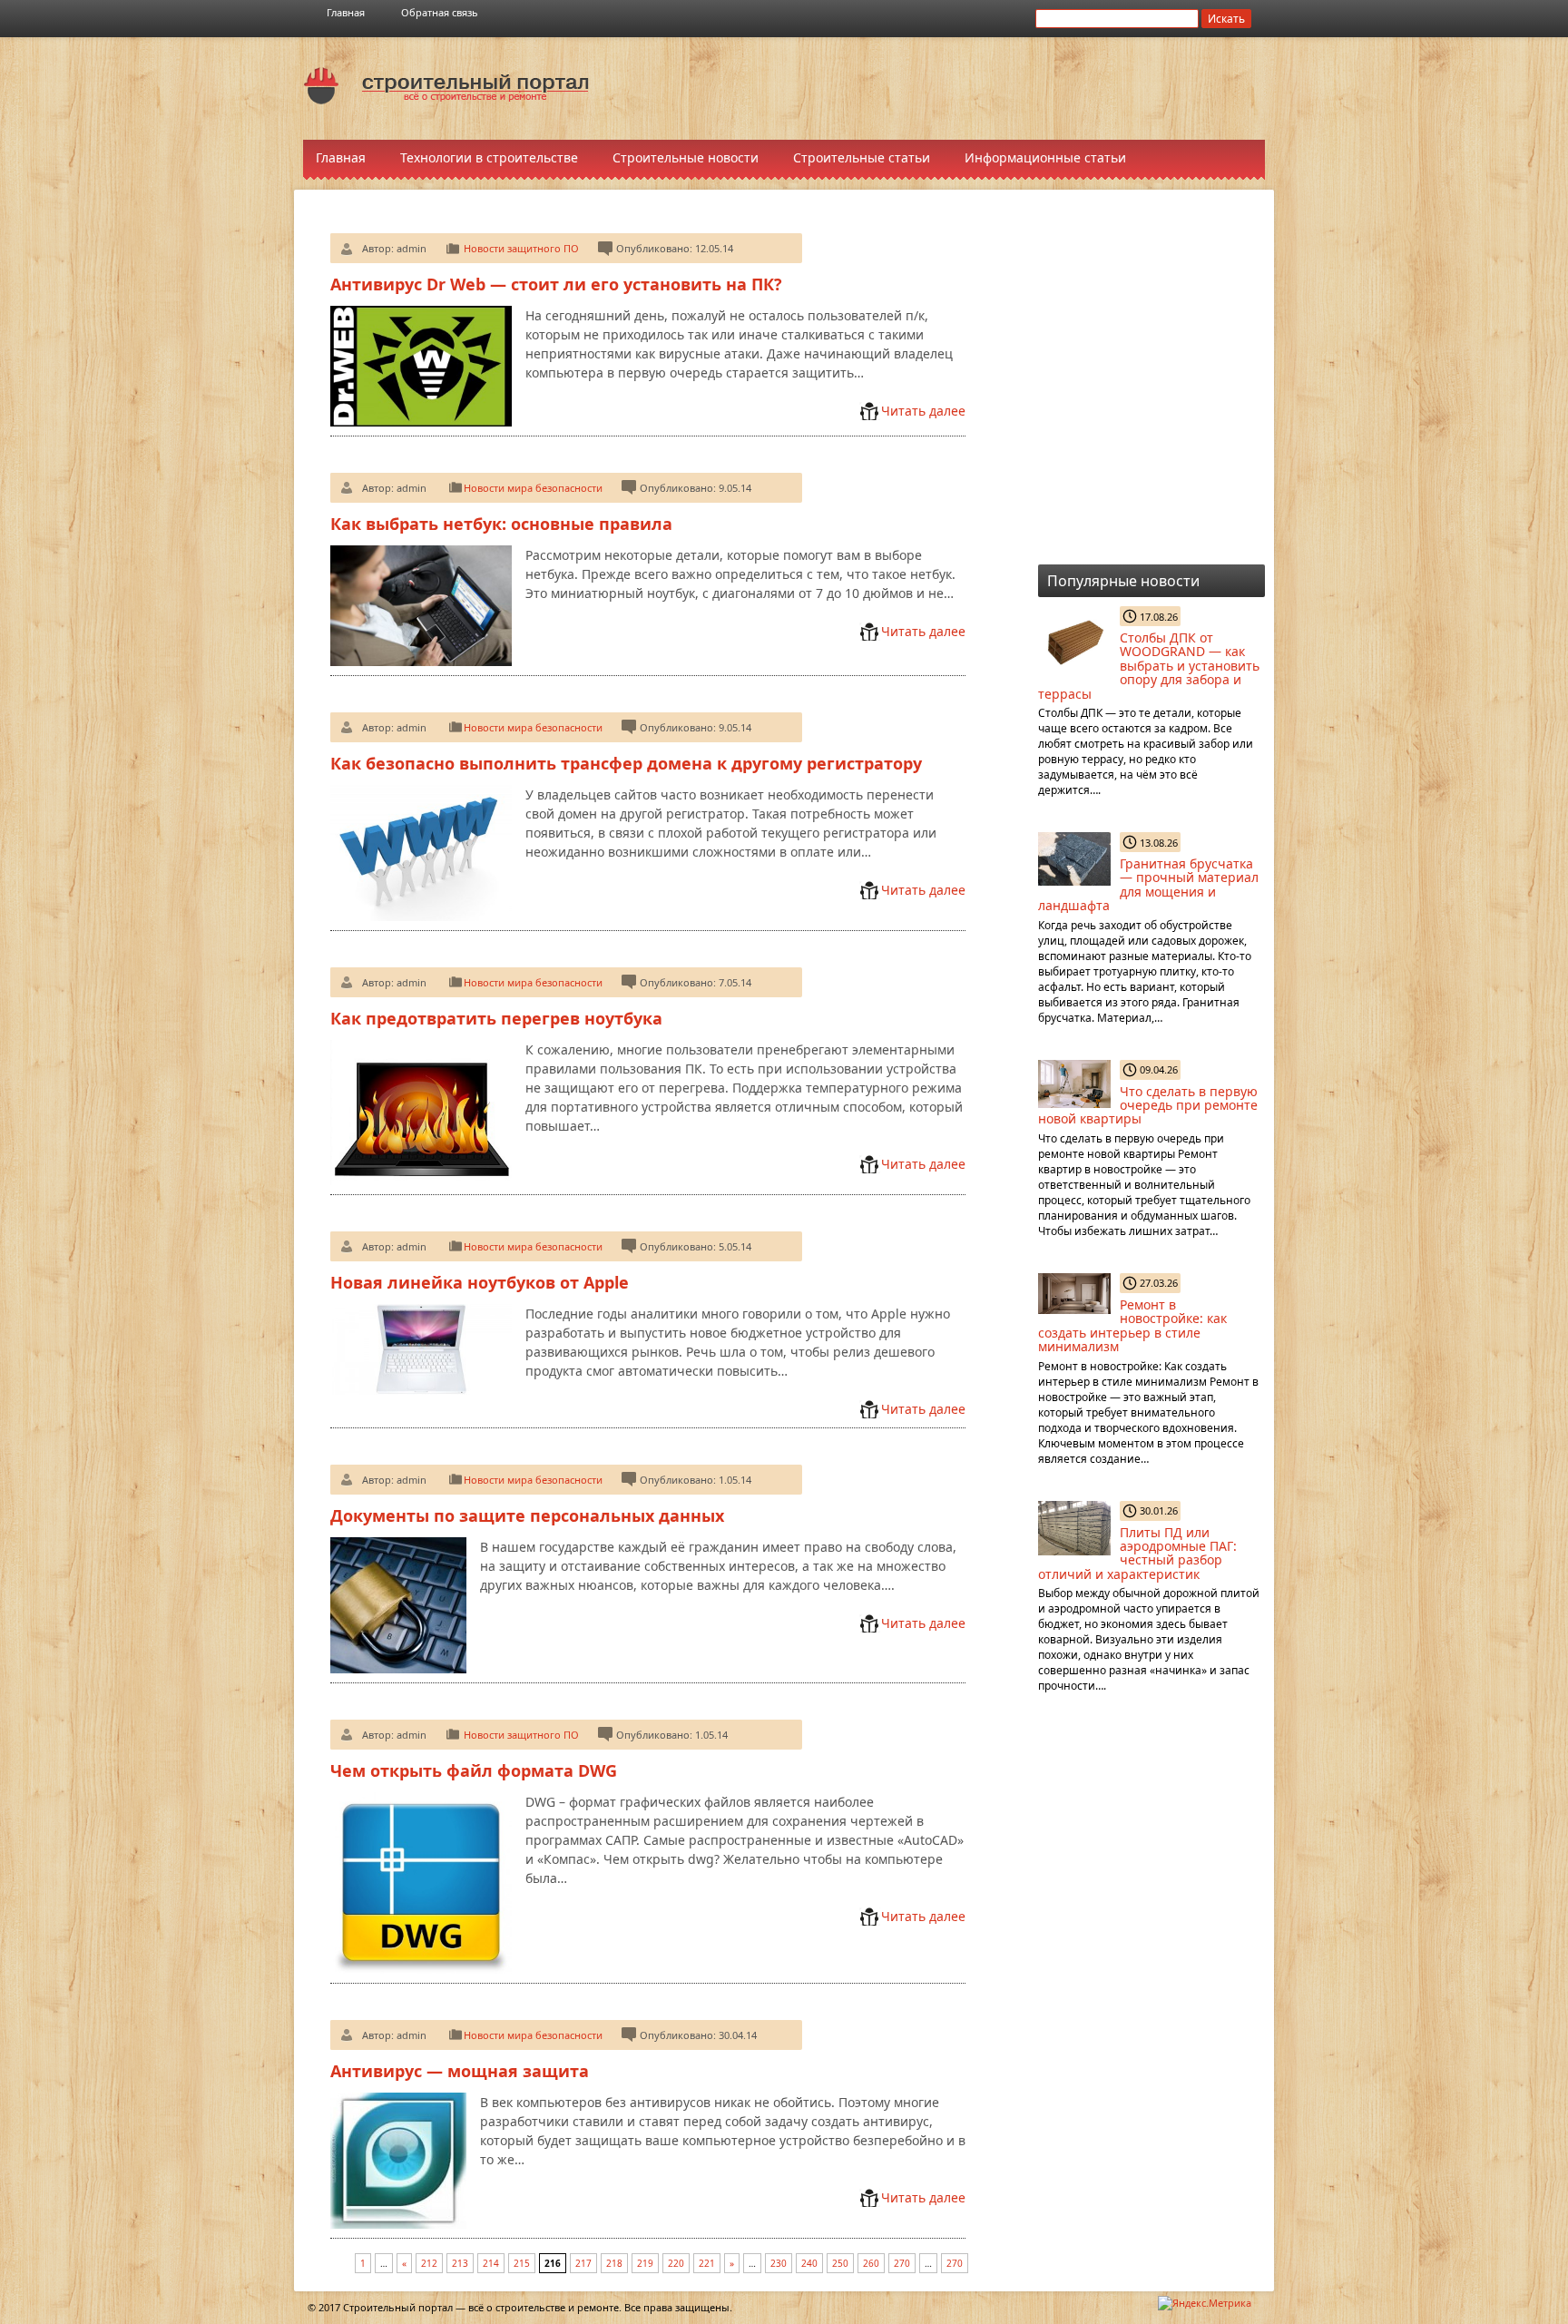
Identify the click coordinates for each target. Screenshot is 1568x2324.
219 (645, 2263)
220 (676, 2263)
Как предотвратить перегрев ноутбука (496, 1018)
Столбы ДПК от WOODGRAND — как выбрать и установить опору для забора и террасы (1149, 666)
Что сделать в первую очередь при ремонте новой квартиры (1148, 1105)
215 (522, 2263)
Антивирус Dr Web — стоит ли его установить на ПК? (556, 284)
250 (840, 2263)
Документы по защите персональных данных (527, 1515)
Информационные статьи (1045, 157)
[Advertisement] (947, 87)
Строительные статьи (862, 157)
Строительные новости (686, 157)
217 (583, 2263)
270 (902, 2263)
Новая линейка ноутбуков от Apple (480, 1282)
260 (871, 2263)
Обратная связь (440, 12)
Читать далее (923, 411)
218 (614, 2263)
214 (491, 2263)
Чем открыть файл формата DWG (474, 1770)
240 (809, 2263)
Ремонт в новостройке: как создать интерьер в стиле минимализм (1132, 1325)
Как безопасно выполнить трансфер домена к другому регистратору (626, 763)
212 (429, 2263)
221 (707, 2263)
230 (779, 2263)
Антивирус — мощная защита (460, 2071)
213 (460, 2263)
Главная (346, 12)
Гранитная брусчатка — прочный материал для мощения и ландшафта (1148, 884)
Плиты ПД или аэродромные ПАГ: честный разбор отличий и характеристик (1137, 1553)
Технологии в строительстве (489, 157)
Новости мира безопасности (533, 488)
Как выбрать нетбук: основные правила (501, 524)
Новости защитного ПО (521, 248)
